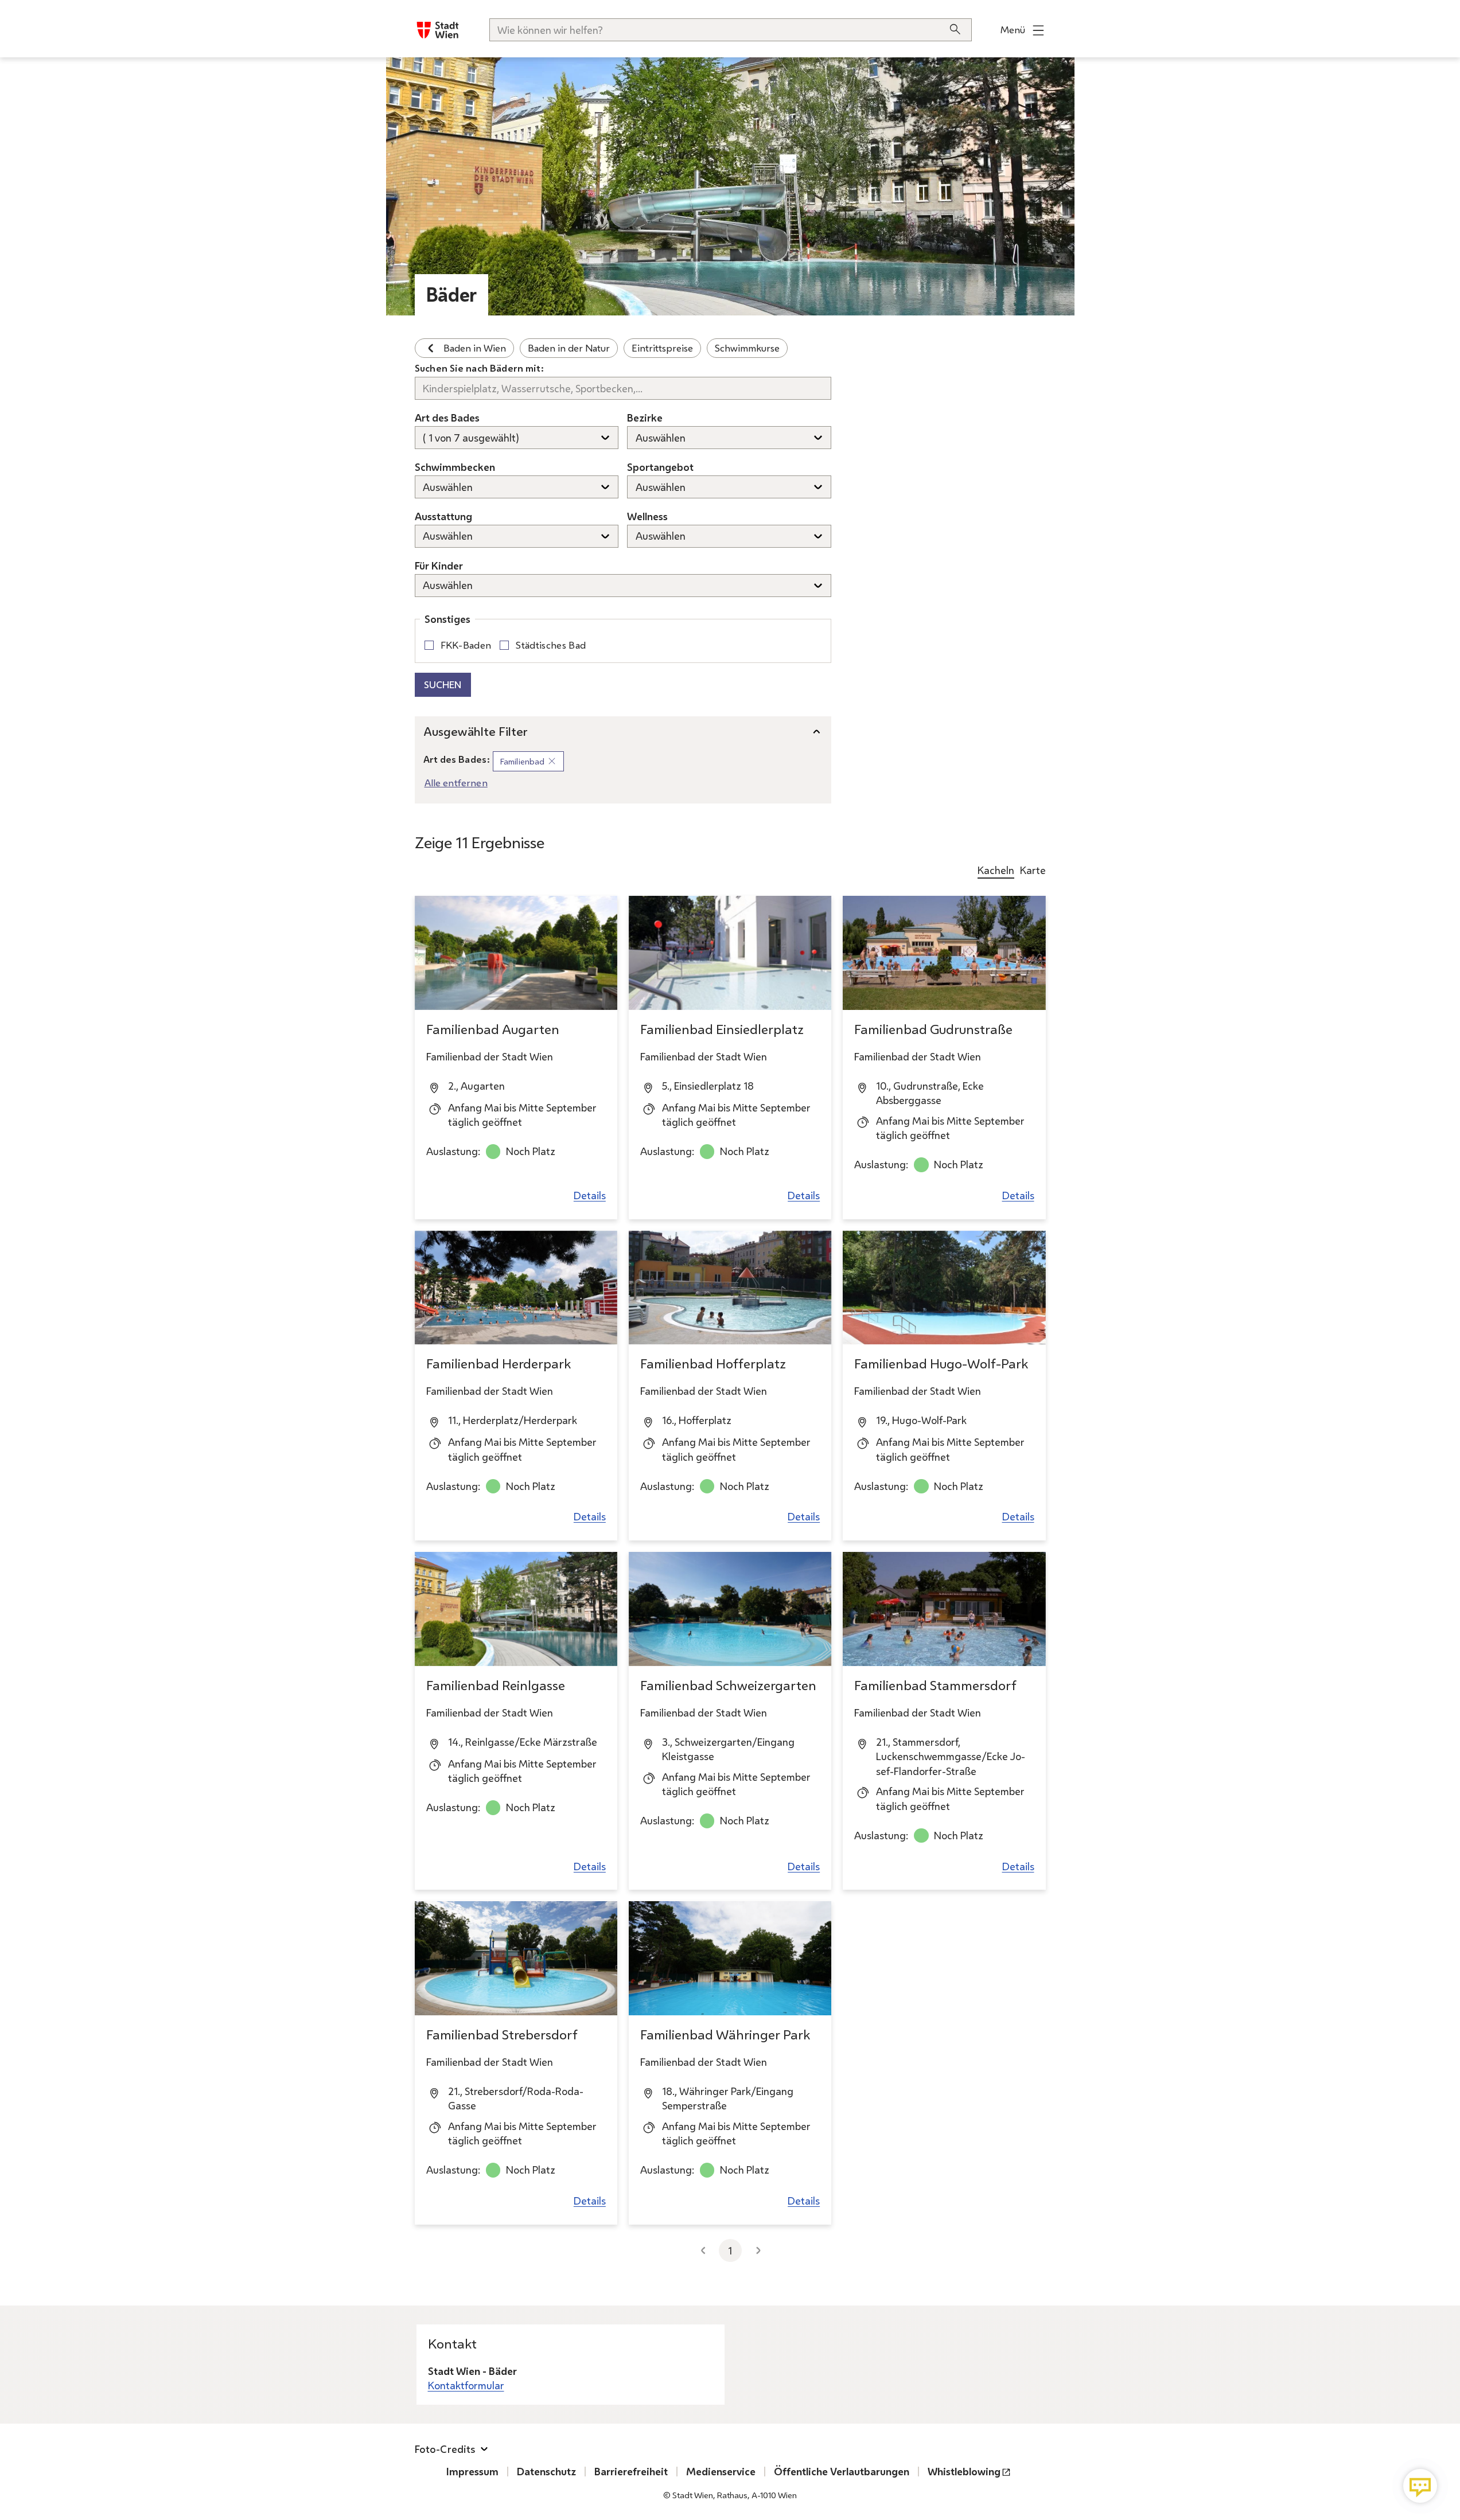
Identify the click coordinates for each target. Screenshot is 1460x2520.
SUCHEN (443, 684)
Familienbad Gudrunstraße (933, 1029)
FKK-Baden (466, 645)
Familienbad (532, 763)
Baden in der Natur (569, 348)
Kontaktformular (466, 2385)
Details (590, 1195)
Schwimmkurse (747, 348)
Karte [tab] (1033, 870)
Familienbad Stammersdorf (935, 1685)
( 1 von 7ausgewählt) (471, 438)
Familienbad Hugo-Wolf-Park (941, 1364)
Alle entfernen (456, 783)
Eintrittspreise (662, 348)
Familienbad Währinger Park (725, 2035)
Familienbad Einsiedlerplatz (722, 1029)
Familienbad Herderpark (499, 1364)
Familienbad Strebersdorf (502, 2035)
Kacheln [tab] (996, 870)
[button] (1420, 2486)
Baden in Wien (475, 348)
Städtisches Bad (551, 645)
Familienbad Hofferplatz (713, 1364)
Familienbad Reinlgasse (496, 1685)
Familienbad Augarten (493, 1029)
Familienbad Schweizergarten (728, 1685)
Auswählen (661, 438)
